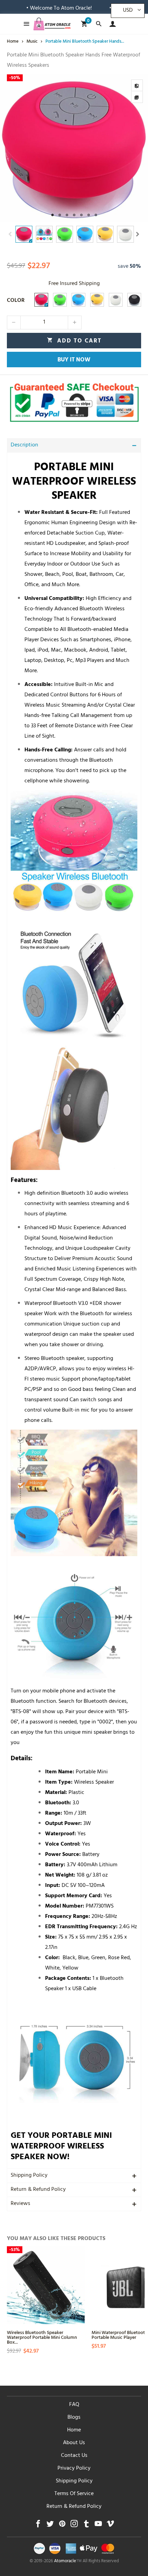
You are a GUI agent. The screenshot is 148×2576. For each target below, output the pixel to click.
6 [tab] (89, 215)
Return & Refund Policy (38, 2190)
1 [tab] (52, 215)
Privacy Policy (74, 2469)
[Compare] (137, 85)
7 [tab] (96, 215)
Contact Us (74, 2456)
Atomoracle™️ (68, 2562)
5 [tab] (81, 215)
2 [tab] (60, 215)
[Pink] (41, 300)
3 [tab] (67, 215)
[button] (10, 234)
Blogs (74, 2418)
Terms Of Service (74, 2494)
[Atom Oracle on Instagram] (74, 2526)
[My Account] (111, 24)
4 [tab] (74, 215)
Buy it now (74, 360)
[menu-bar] (25, 24)
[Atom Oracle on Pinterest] (62, 2526)
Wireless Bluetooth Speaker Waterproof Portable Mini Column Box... (42, 2337)
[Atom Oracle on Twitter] (50, 2526)
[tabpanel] (74, 148)
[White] (116, 300)
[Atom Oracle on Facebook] (38, 2526)
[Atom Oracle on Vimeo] (110, 2526)
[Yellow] (97, 300)
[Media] (137, 97)
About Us (74, 2443)
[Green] (60, 300)
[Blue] (78, 300)
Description (24, 445)
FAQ (74, 2405)
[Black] (134, 300)
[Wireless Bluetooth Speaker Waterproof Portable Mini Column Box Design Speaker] (46, 2285)
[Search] (99, 24)
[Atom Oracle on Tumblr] (86, 2526)
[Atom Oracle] (52, 24)
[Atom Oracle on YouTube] (98, 2526)
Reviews (20, 2204)
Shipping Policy (29, 2176)
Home (74, 2430)
